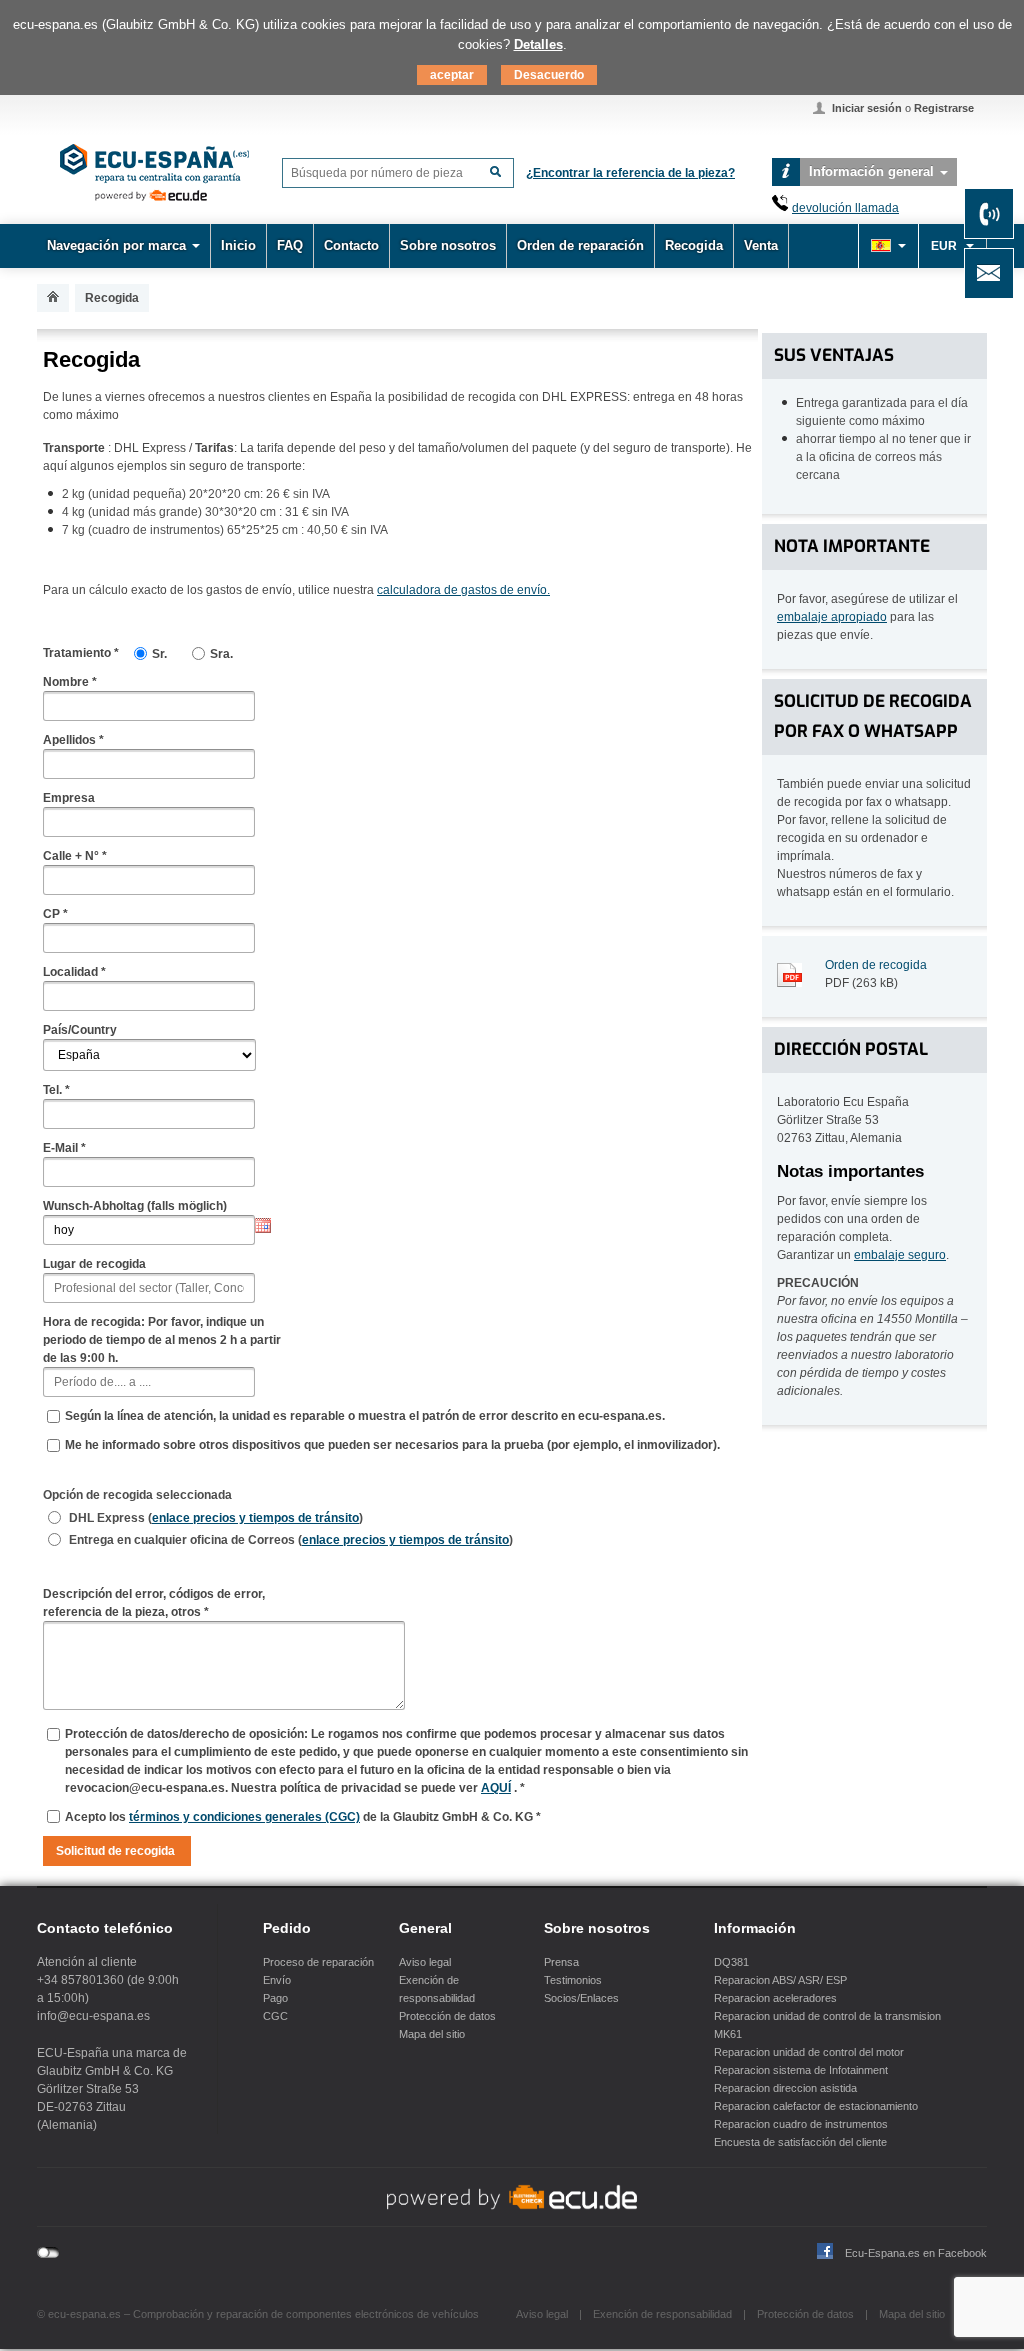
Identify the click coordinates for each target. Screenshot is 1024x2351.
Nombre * (70, 682)
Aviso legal (425, 1962)
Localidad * (74, 972)
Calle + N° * (75, 856)
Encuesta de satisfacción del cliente (800, 2142)
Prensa (561, 1962)
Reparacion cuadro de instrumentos (801, 2124)
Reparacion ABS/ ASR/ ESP (780, 1980)
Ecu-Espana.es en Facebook (916, 2253)
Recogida (694, 245)
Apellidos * (73, 740)
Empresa (69, 798)
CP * (55, 914)
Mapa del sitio (432, 2034)
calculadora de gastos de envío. (463, 590)
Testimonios (573, 1980)
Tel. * (56, 1090)
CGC (275, 2016)
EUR (945, 246)
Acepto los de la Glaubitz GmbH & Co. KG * (303, 1817)
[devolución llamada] (780, 208)
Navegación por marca (116, 245)
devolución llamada (845, 208)
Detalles (538, 44)
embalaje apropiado (832, 617)
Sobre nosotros (448, 245)
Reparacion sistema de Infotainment (801, 2070)
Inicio (238, 245)
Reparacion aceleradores (775, 1998)
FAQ (290, 245)
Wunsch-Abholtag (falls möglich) (135, 1206)
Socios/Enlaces (581, 1998)
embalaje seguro (900, 1255)
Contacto (351, 245)
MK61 (728, 2034)
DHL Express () (216, 1518)
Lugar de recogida (94, 1264)
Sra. (221, 654)
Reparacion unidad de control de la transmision (827, 2016)
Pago (275, 1998)
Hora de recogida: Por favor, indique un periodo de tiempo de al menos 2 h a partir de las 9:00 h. (162, 1340)
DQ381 (731, 1962)
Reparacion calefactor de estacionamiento (816, 2106)
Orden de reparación (580, 245)
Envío (277, 1980)
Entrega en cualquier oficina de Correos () (291, 1540)
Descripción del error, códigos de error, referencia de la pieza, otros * (154, 1603)
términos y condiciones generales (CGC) (244, 1817)
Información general (871, 171)
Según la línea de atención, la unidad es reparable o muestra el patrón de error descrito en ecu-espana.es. (365, 1416)
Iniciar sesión (867, 108)
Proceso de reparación (318, 1962)
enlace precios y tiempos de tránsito (255, 1518)
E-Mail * (64, 1148)
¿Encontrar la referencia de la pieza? (630, 173)
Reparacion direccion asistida (785, 2088)
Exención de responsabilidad (662, 2314)
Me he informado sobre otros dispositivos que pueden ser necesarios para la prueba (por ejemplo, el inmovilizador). (392, 1445)
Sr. (159, 654)
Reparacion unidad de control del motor (809, 2052)
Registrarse (944, 108)
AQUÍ (496, 1788)
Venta (761, 245)
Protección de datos (447, 2016)
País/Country (80, 1030)
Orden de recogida (876, 965)
